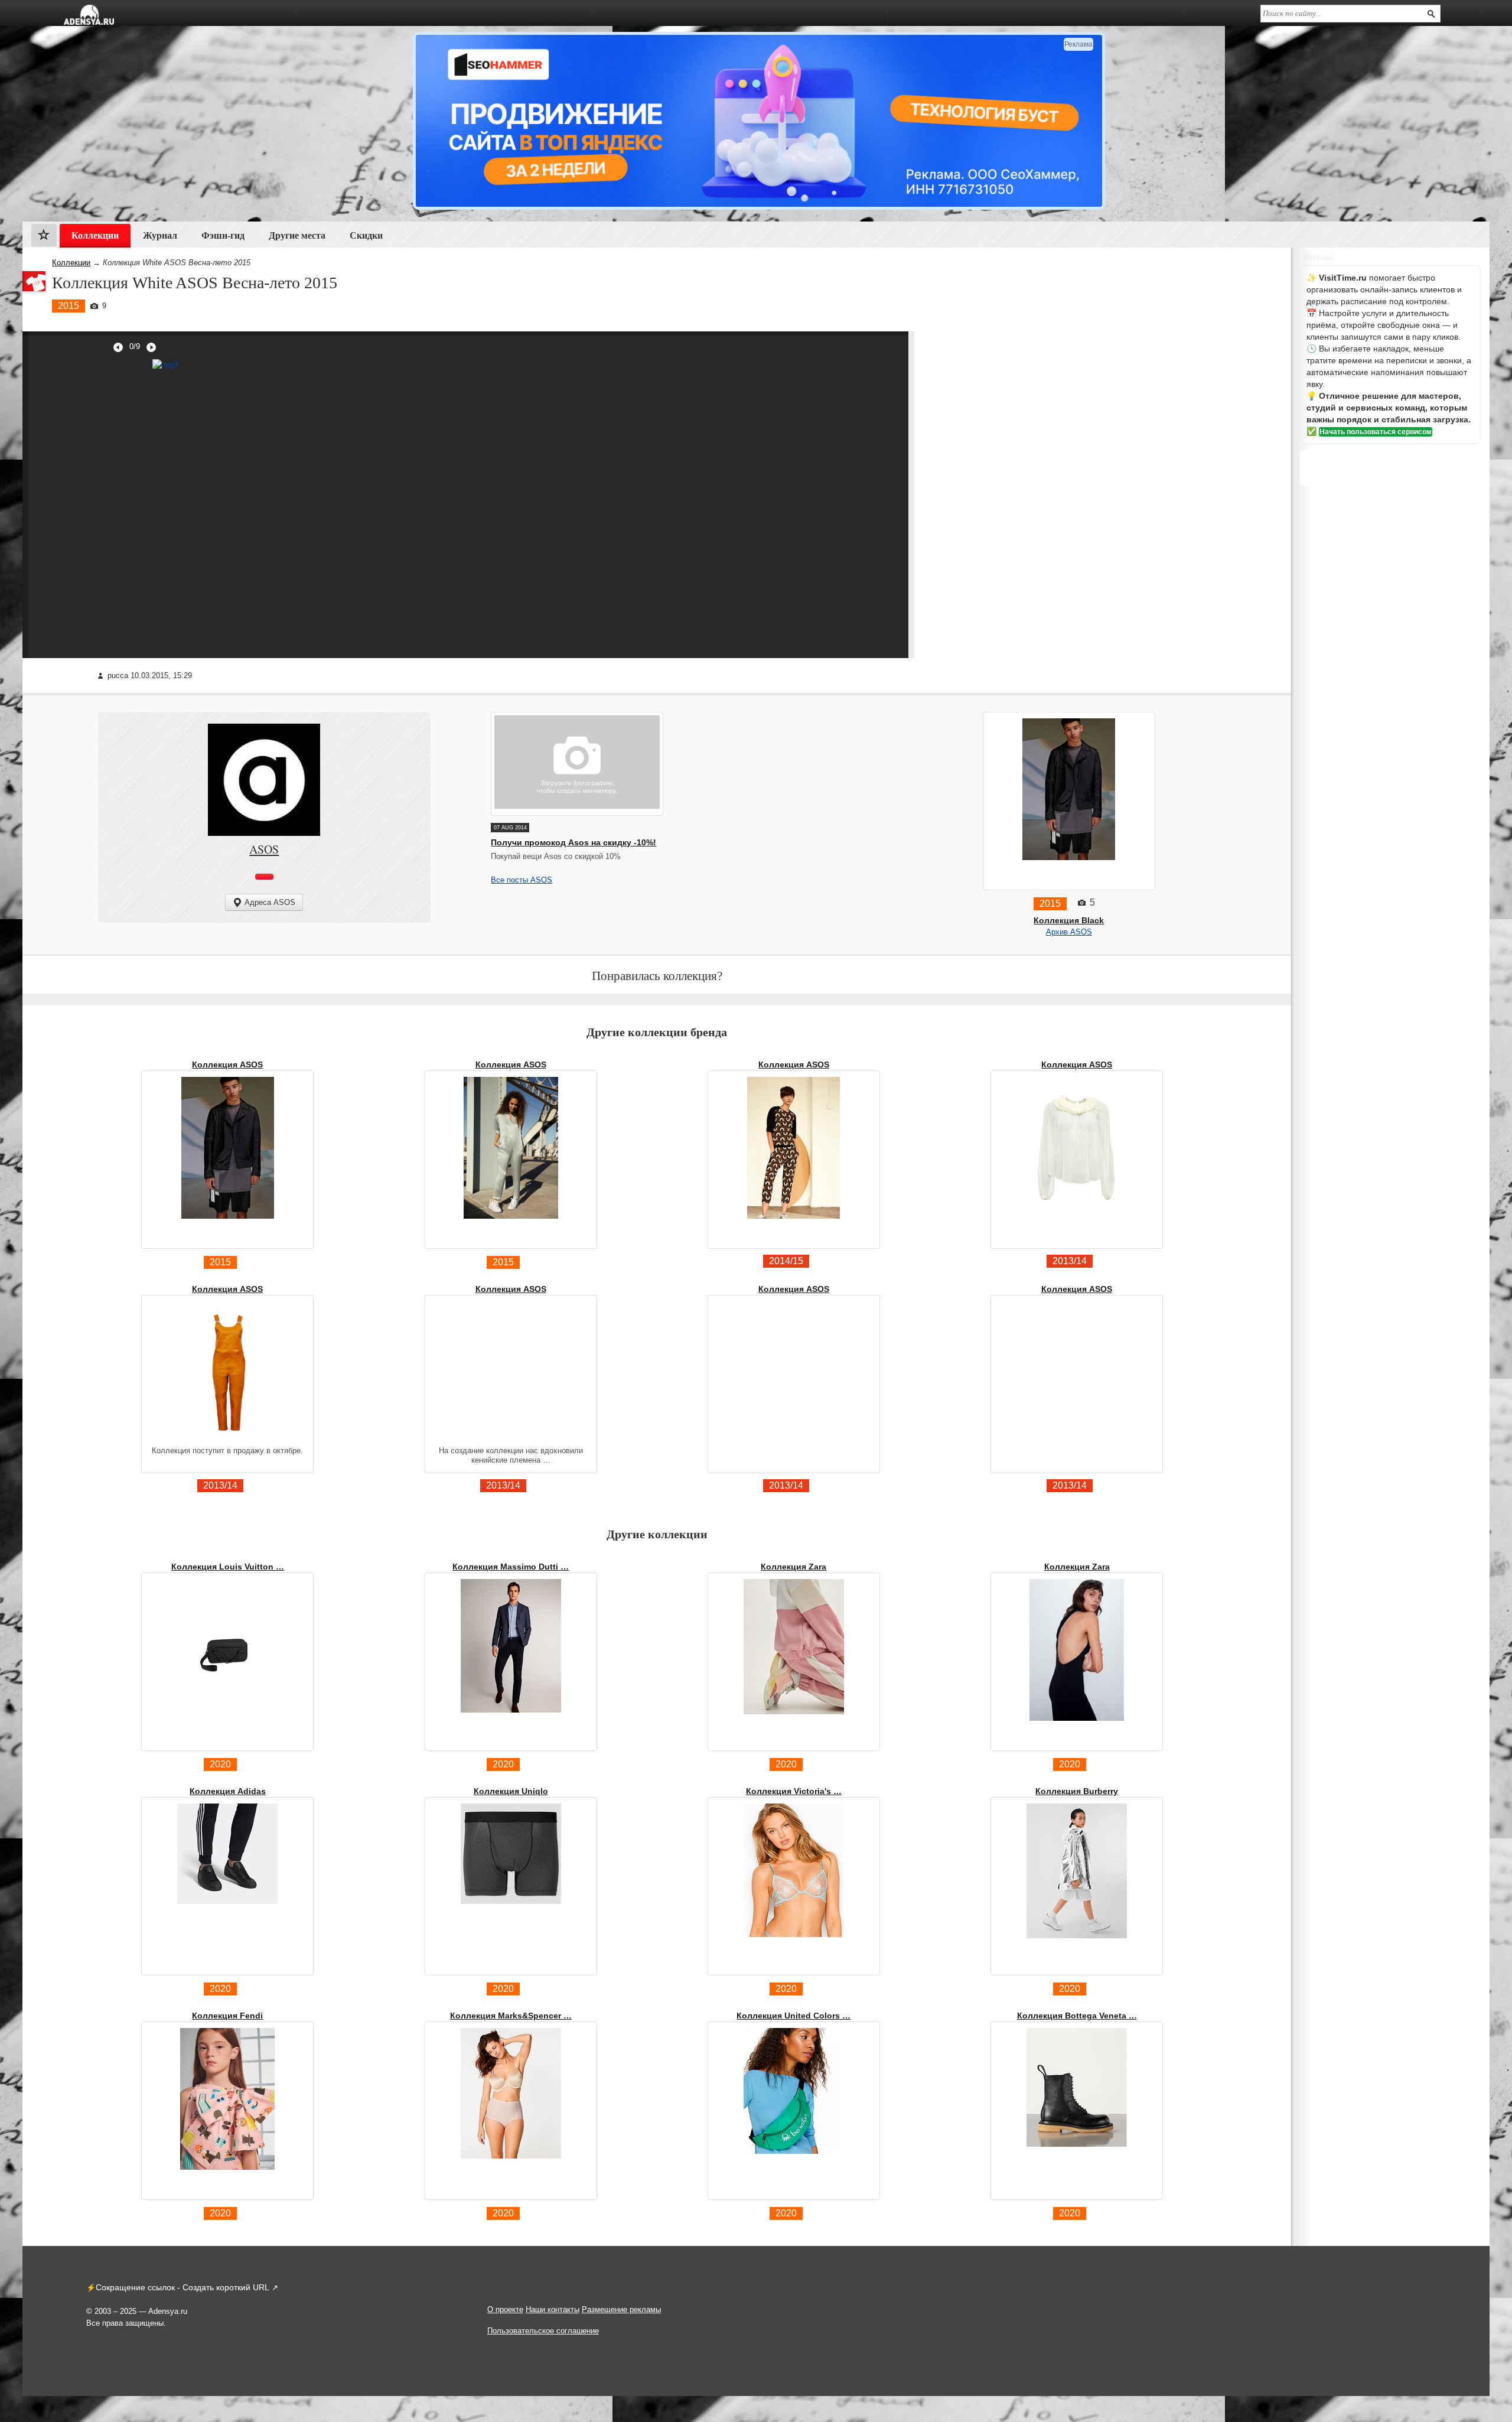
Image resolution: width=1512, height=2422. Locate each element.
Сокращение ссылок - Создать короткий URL (183, 2287)
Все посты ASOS (522, 880)
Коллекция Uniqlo (511, 1791)
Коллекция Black (1069, 920)
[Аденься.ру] (89, 15)
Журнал (160, 235)
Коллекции (71, 263)
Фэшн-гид (223, 235)
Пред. (118, 347)
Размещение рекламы (621, 2309)
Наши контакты (553, 2309)
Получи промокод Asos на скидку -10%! (573, 842)
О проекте (505, 2309)
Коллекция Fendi (227, 2016)
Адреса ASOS (270, 902)
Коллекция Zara (794, 1567)
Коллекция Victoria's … (794, 1791)
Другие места (297, 235)
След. (151, 347)
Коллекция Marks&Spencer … (511, 2016)
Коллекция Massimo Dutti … (511, 1567)
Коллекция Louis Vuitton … (228, 1567)
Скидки (366, 235)
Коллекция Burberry (1077, 1791)
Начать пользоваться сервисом (1376, 432)
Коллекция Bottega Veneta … (1077, 2016)
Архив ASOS (1069, 932)
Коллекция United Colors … (794, 2016)
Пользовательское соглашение (543, 2331)
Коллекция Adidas (228, 1791)
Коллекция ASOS (227, 1064)
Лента (44, 238)
